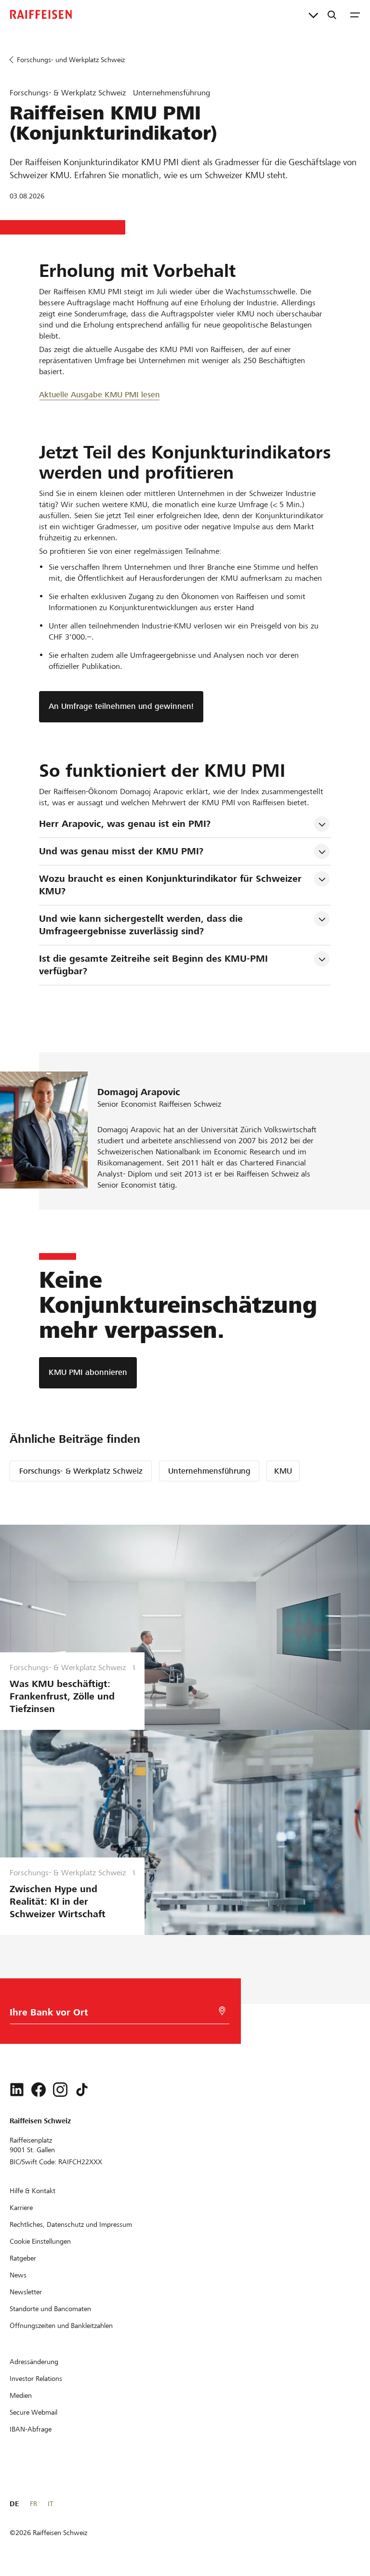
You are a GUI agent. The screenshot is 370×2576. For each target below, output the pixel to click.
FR (33, 2504)
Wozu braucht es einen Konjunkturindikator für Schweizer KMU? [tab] (172, 885)
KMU (283, 1471)
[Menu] (355, 14)
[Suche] (332, 14)
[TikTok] (82, 2090)
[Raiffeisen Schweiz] (41, 14)
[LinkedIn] (17, 2090)
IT (50, 2504)
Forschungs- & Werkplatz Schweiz (81, 1471)
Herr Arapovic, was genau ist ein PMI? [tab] (125, 824)
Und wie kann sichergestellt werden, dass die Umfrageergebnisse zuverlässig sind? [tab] (142, 925)
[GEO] (222, 2011)
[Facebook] (39, 2090)
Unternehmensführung (209, 1471)
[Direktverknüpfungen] (313, 14)
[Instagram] (60, 2090)
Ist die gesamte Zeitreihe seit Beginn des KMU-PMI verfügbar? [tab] (155, 965)
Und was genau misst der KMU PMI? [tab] (121, 851)
